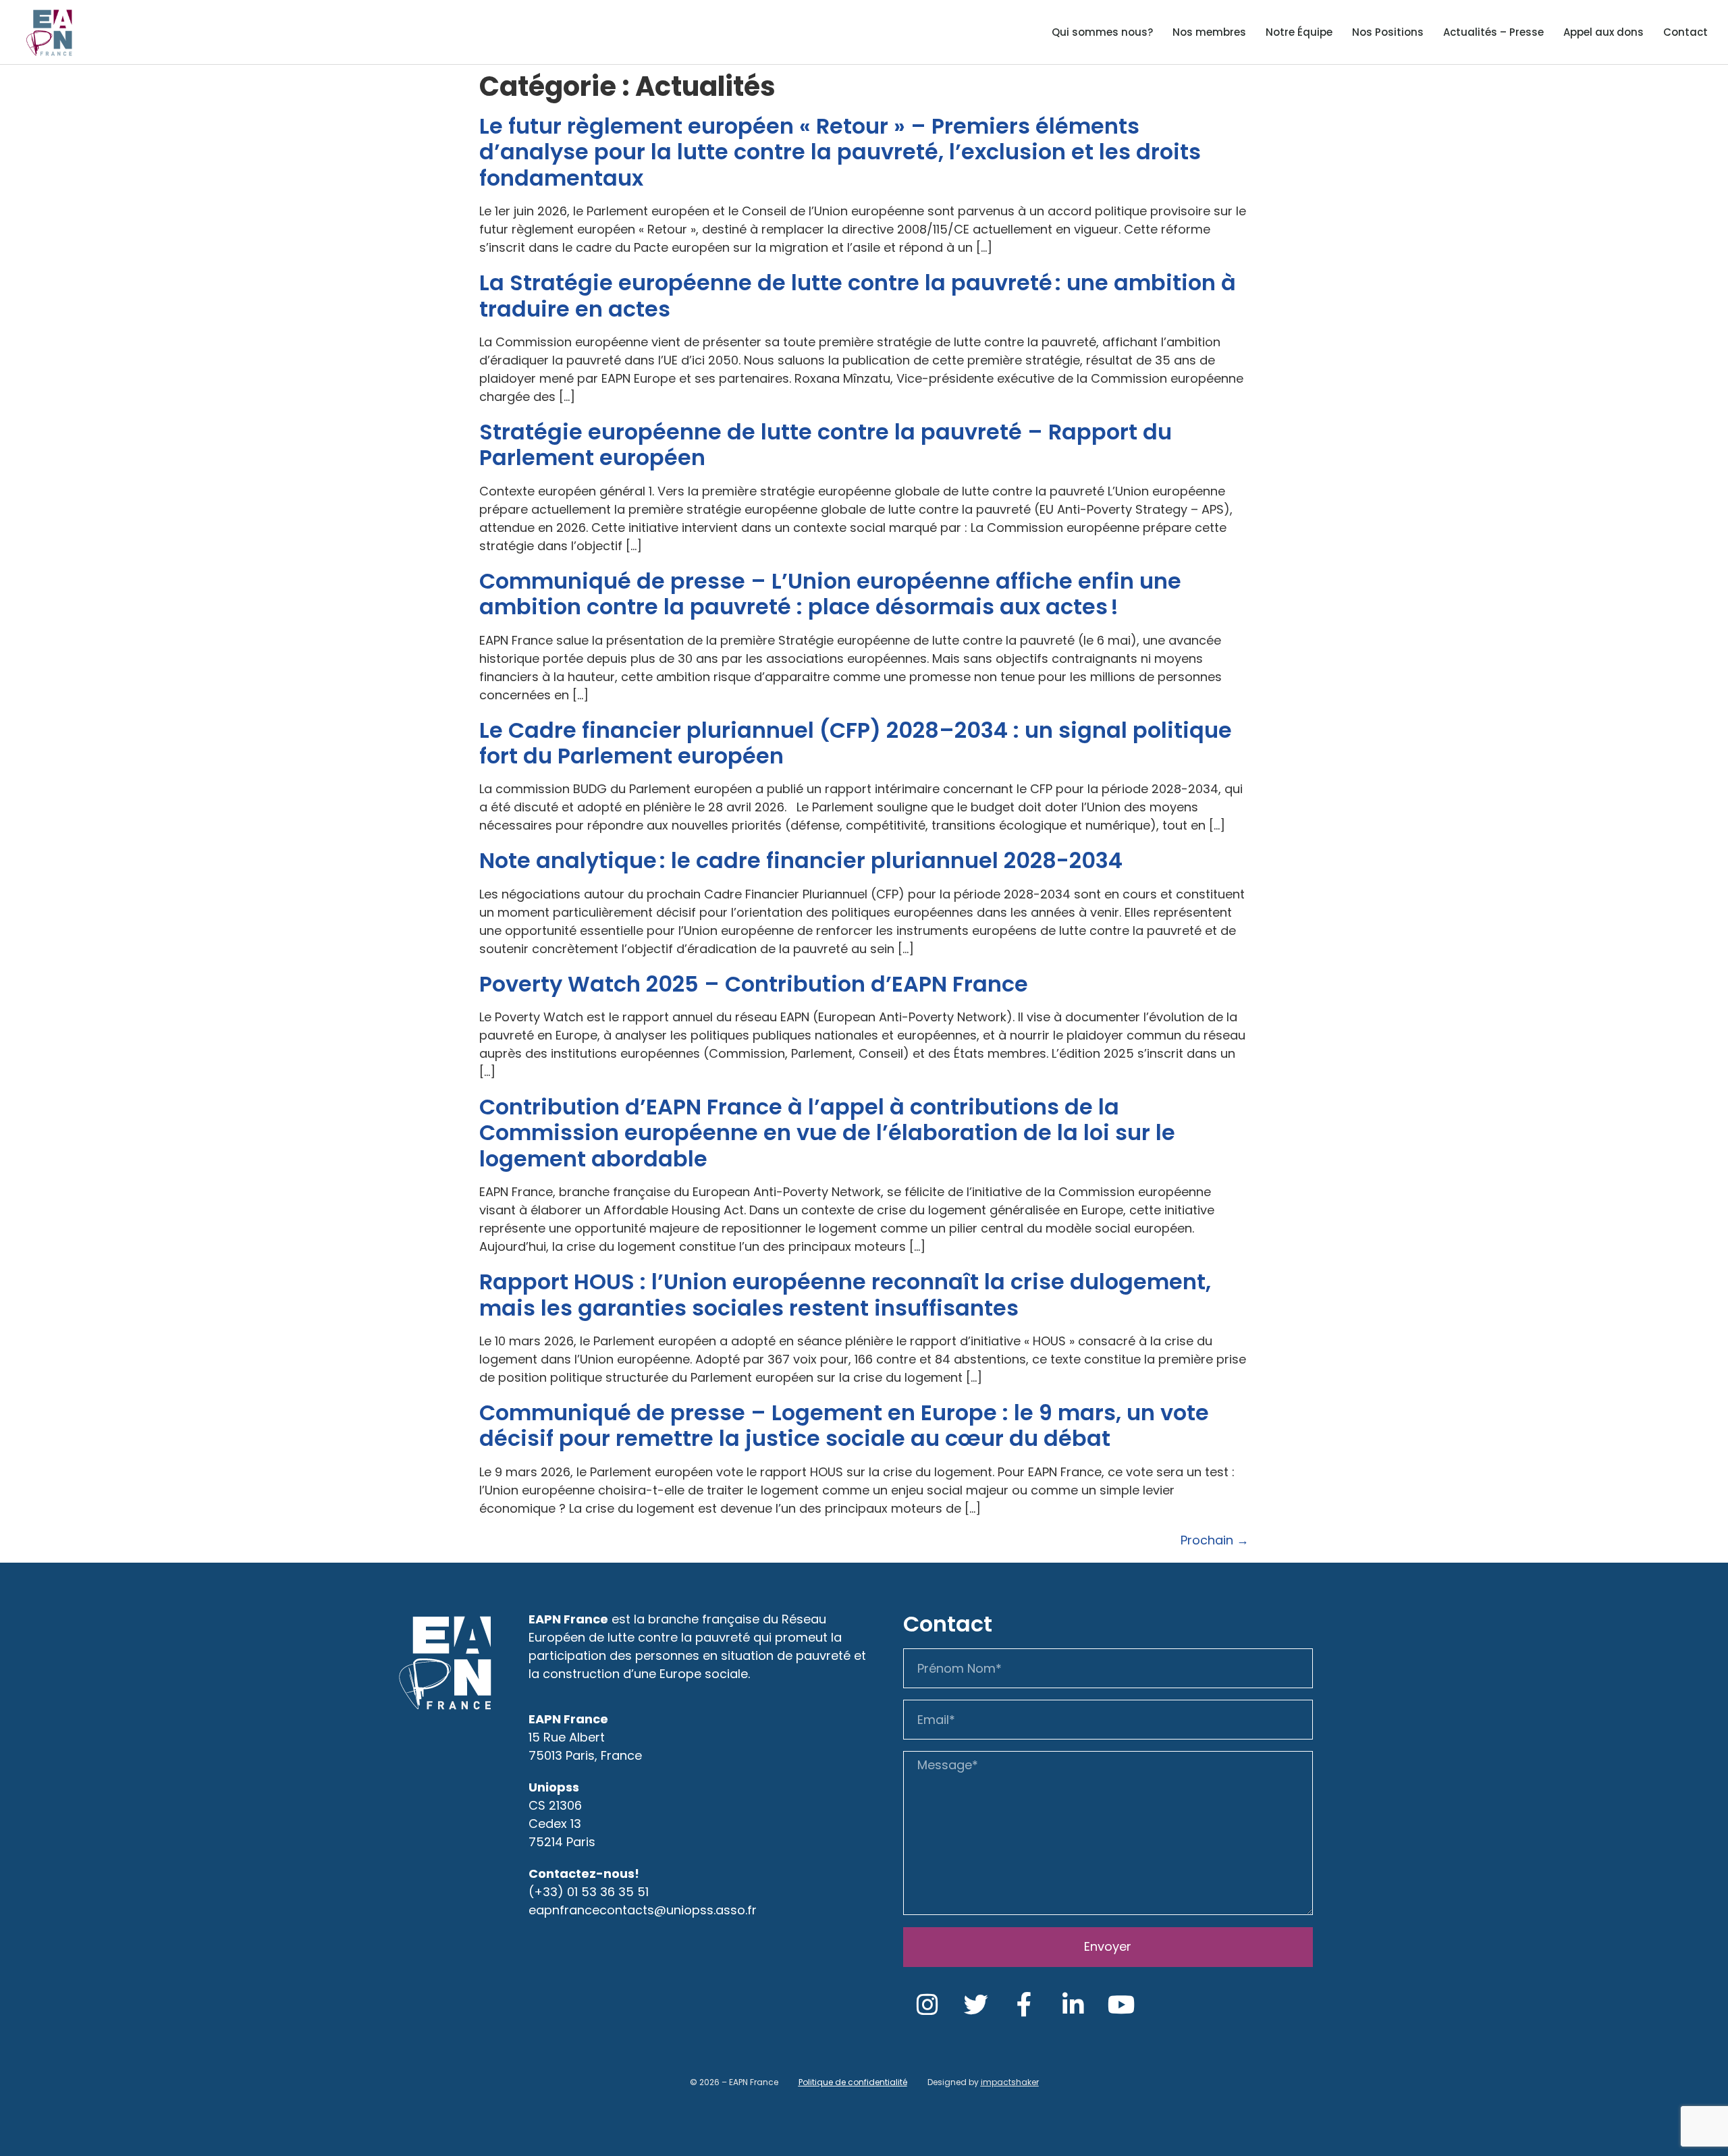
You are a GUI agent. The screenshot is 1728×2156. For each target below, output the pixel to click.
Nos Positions (1388, 32)
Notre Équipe (1299, 32)
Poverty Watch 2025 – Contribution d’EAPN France (754, 984)
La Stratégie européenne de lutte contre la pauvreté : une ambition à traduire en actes (858, 295)
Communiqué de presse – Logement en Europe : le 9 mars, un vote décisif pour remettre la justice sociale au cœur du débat (844, 1425)
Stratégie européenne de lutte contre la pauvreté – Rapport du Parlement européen (826, 444)
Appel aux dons (1603, 32)
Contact (1685, 32)
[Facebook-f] (1025, 2005)
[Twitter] (976, 2005)
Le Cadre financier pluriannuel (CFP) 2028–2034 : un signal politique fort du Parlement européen (856, 743)
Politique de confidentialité (853, 2082)
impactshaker (1010, 2082)
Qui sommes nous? (1102, 32)
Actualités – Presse (1493, 32)
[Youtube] (1122, 2005)
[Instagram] (927, 2005)
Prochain (1215, 1540)
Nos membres (1209, 32)
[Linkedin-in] (1073, 2005)
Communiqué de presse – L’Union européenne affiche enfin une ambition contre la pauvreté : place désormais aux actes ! (830, 594)
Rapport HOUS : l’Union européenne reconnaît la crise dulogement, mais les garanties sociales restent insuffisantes (845, 1294)
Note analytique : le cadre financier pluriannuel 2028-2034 (804, 860)
